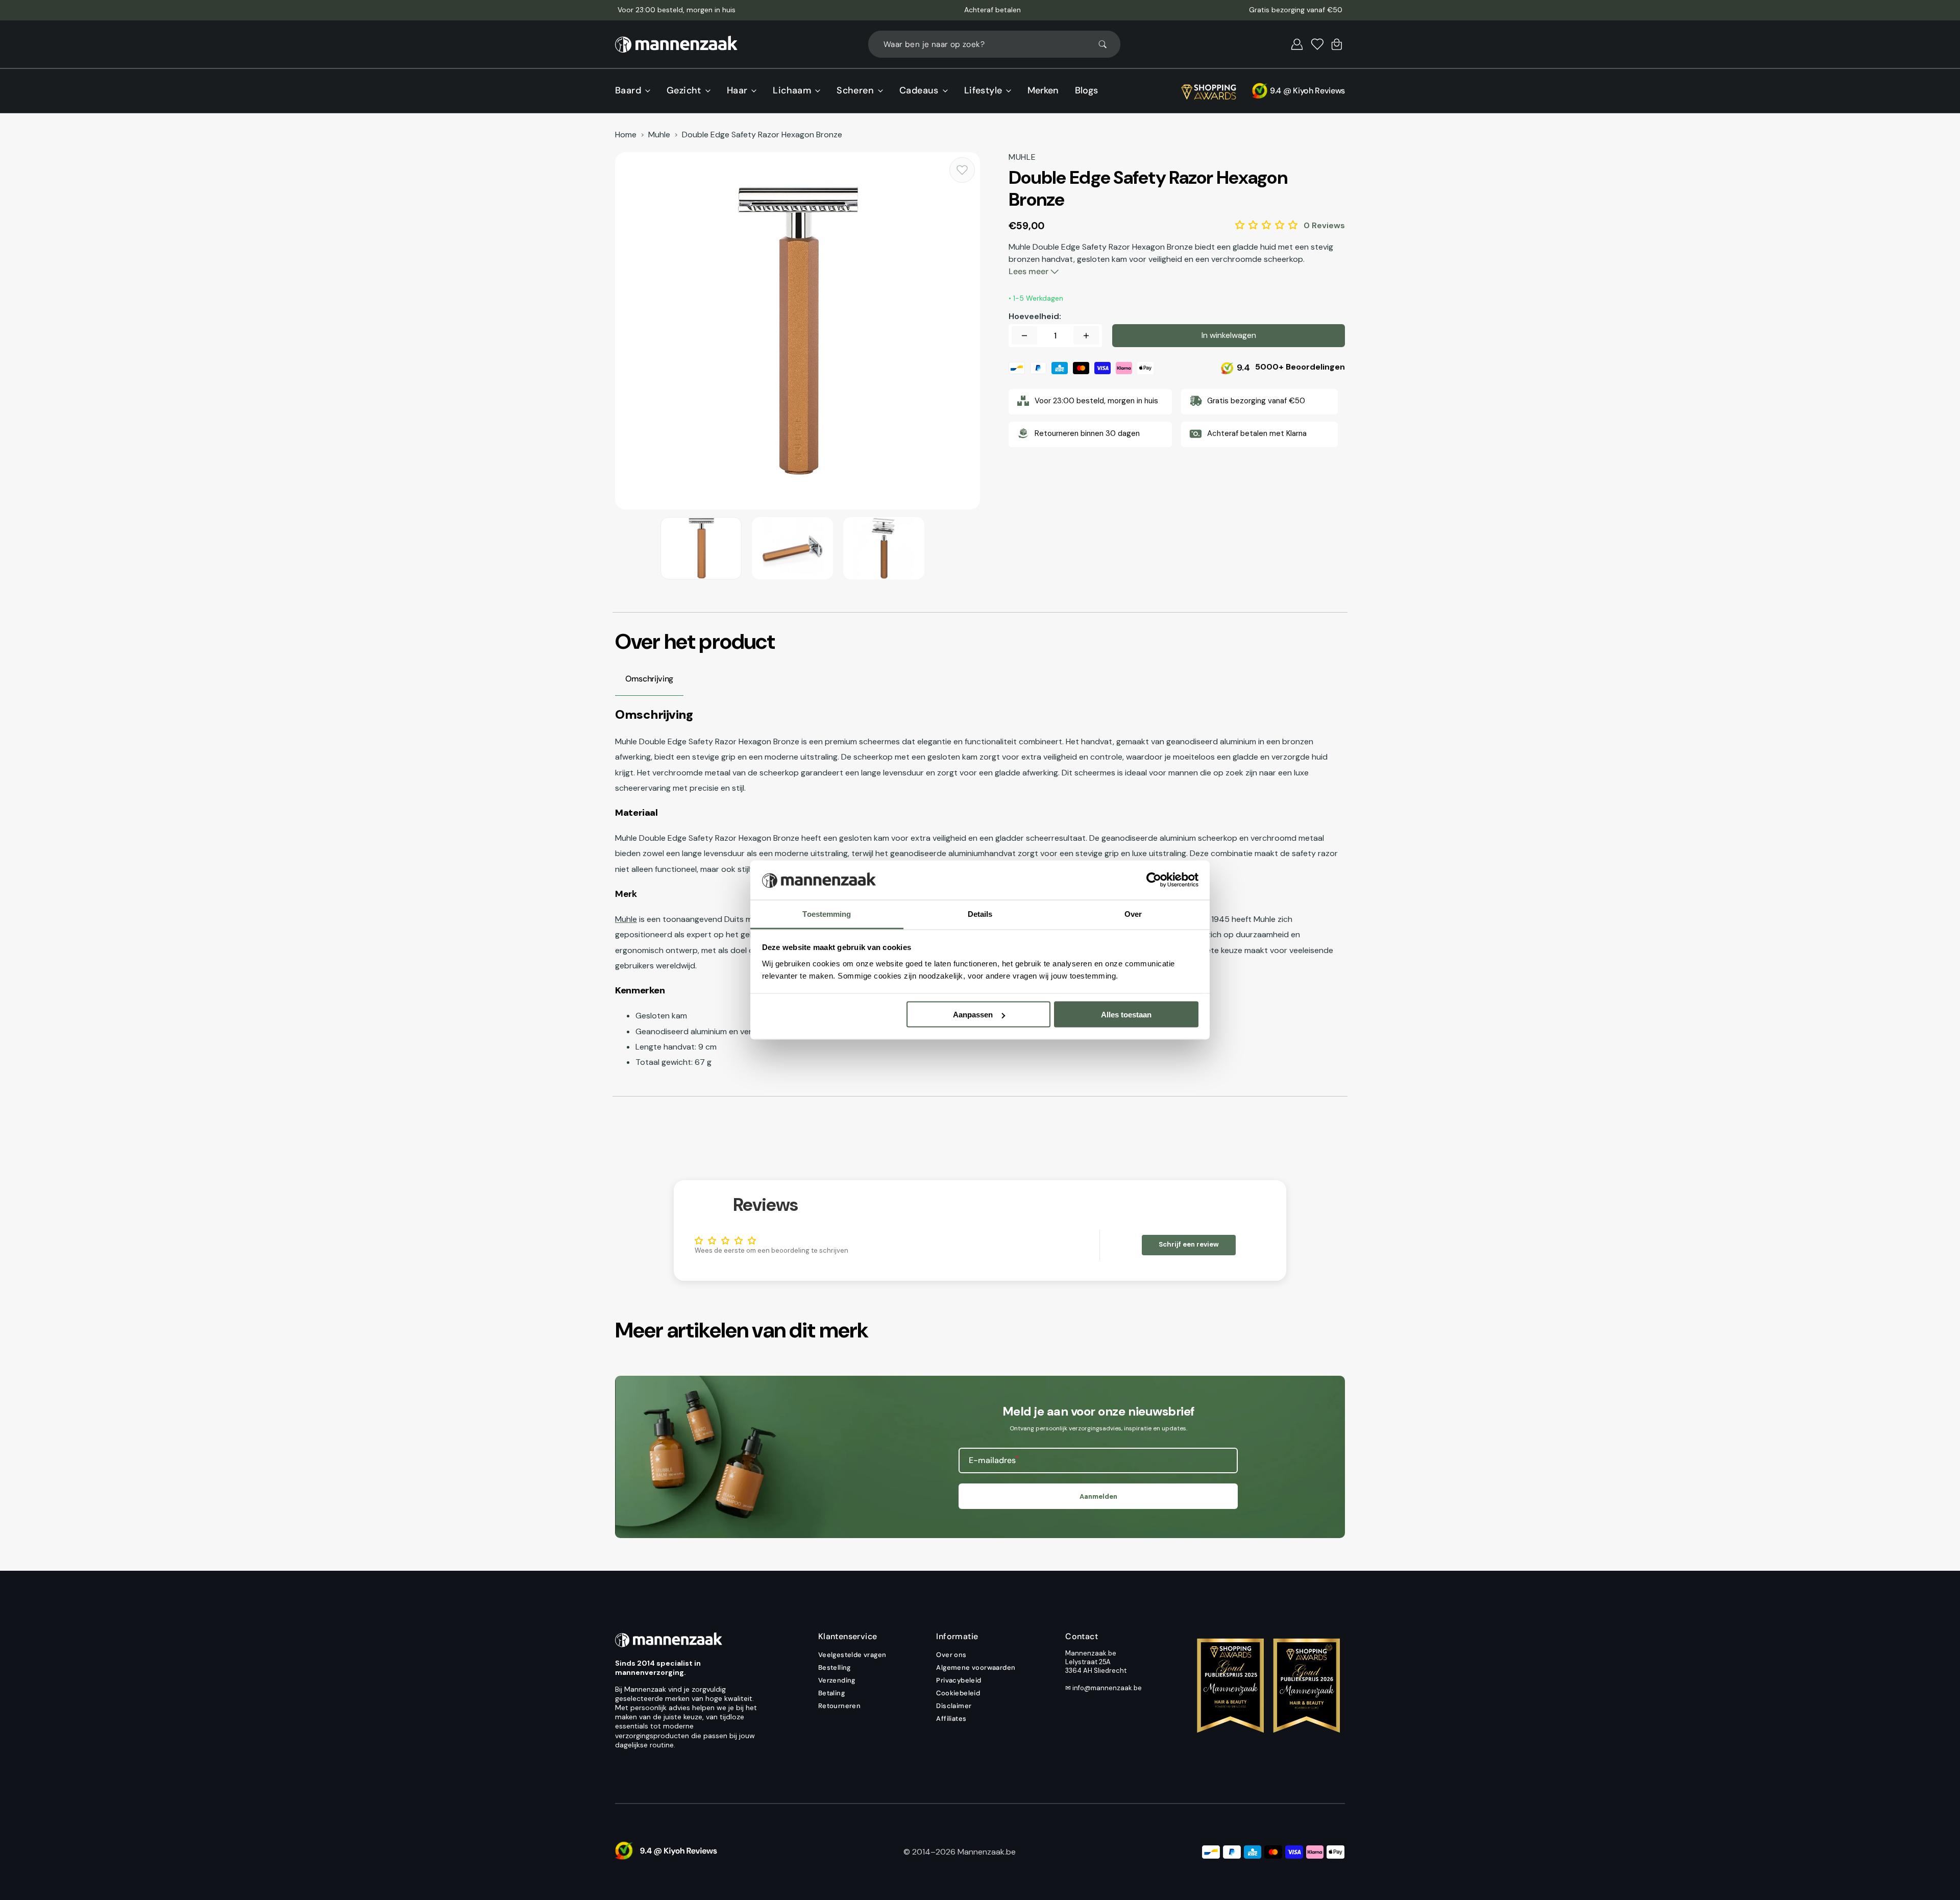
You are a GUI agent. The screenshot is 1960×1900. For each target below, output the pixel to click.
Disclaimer (954, 1706)
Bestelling (835, 1667)
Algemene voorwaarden (976, 1667)
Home (626, 135)
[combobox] (994, 44)
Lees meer (1030, 271)
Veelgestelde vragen (852, 1655)
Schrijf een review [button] (1189, 1244)
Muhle (659, 135)
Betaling (831, 1693)
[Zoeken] (1107, 44)
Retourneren (839, 1706)
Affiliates (951, 1719)
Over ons (951, 1655)
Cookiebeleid (958, 1693)
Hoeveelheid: (1035, 316)
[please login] (962, 170)
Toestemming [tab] (827, 914)
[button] (1297, 44)
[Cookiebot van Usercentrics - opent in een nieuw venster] (1154, 880)
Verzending (837, 1680)
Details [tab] (980, 914)
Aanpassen (973, 1015)
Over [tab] (1133, 914)
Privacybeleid (959, 1680)
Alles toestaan (1126, 1015)
